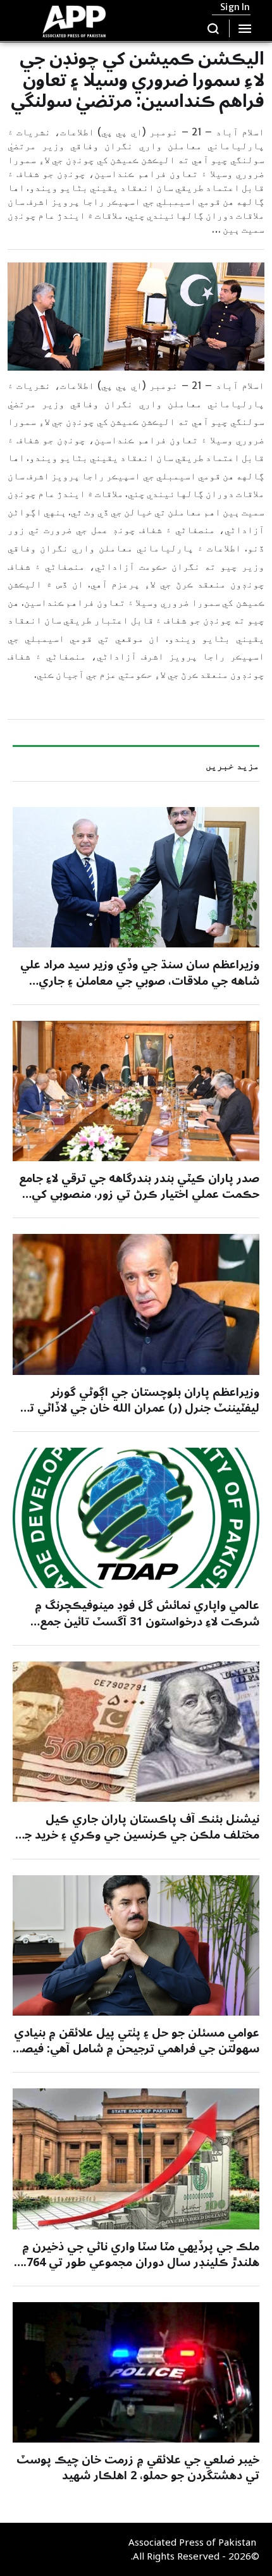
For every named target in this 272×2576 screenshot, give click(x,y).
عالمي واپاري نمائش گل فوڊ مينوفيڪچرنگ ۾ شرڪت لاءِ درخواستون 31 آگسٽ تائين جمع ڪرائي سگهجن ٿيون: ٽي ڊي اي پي (147, 1621)
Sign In (235, 7)
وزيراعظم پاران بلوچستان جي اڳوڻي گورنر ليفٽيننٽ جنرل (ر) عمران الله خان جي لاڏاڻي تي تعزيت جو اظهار (140, 1408)
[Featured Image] (136, 877)
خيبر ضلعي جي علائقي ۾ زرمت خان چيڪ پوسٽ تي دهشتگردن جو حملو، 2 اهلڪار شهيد (138, 2468)
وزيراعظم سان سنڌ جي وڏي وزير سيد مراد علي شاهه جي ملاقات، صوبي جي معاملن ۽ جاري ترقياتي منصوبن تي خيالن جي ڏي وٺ (140, 980)
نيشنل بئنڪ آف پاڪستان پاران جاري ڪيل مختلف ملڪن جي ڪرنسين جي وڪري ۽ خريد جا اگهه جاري (140, 1835)
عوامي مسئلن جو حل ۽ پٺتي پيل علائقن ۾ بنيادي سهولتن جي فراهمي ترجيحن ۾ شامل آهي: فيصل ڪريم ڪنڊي (136, 2049)
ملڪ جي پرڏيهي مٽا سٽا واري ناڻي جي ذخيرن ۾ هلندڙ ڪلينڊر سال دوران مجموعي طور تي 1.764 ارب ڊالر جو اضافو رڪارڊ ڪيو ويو (138, 2262)
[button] (213, 28)
